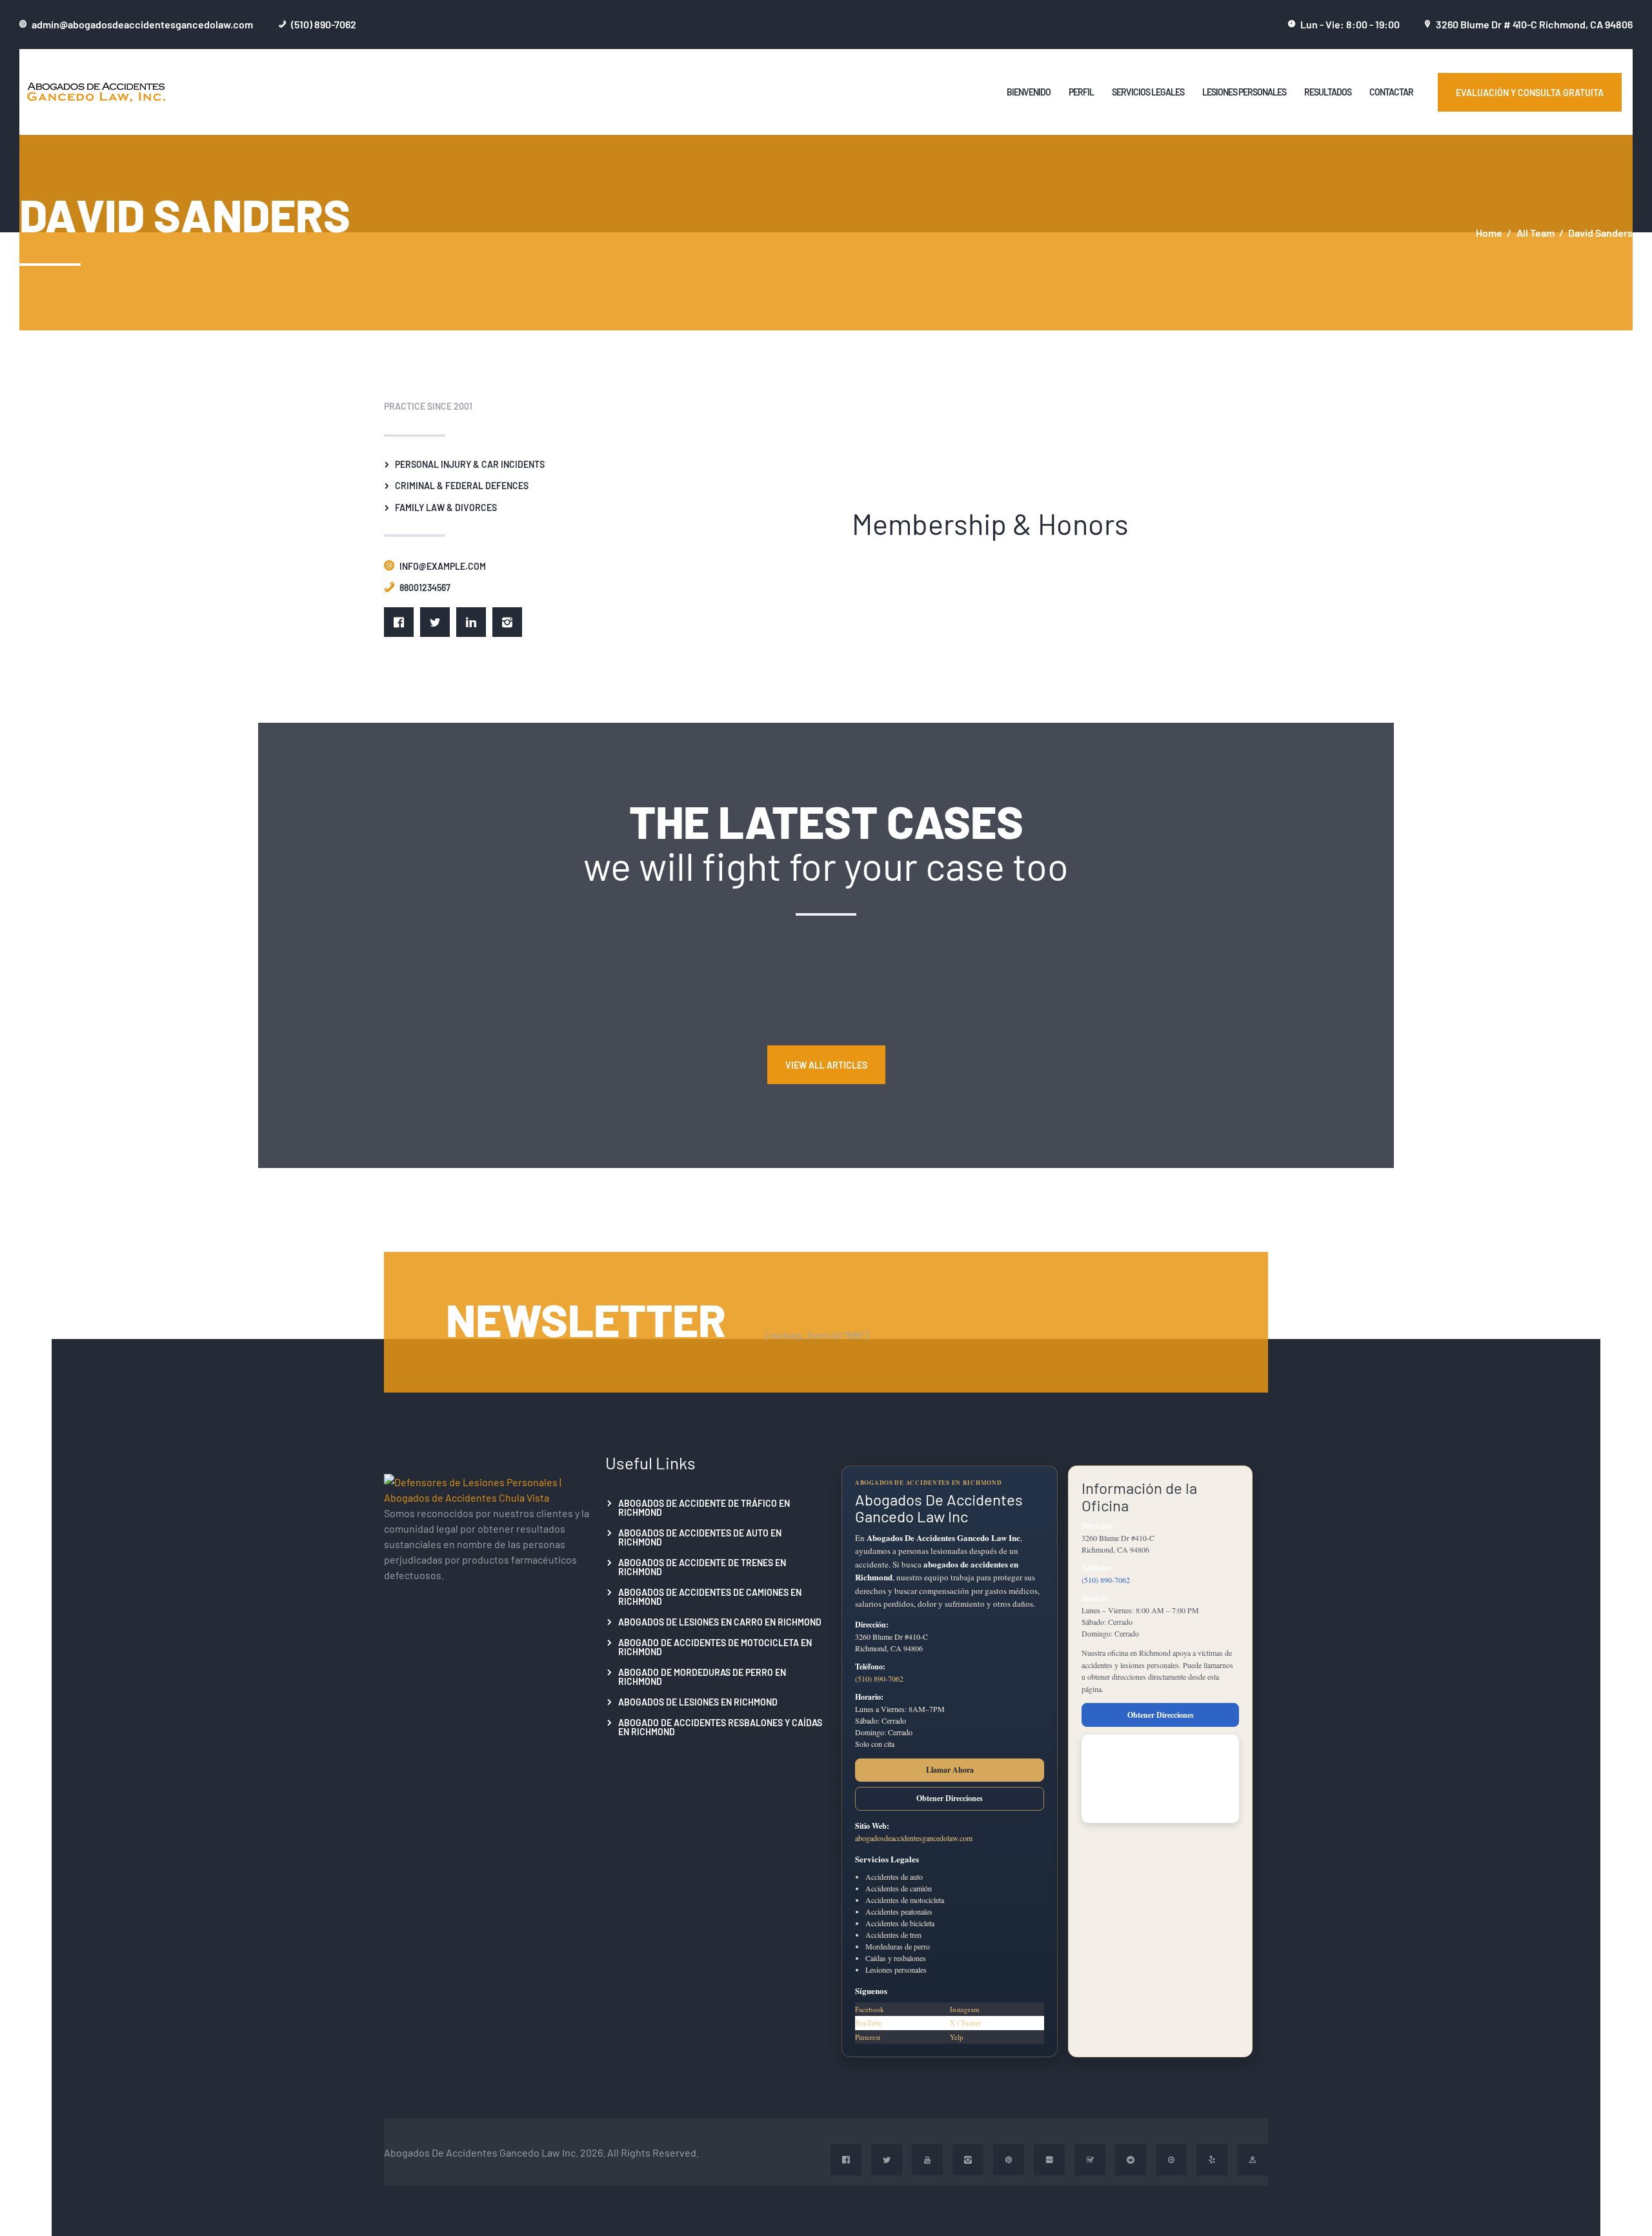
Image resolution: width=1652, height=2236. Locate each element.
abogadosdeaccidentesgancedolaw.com (914, 1838)
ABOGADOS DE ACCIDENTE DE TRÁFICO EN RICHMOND (704, 1507)
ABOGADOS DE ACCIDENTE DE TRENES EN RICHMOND (702, 1567)
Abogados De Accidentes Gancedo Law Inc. (481, 2152)
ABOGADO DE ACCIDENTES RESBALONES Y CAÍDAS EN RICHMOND (720, 1727)
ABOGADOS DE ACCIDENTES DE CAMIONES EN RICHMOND (710, 1596)
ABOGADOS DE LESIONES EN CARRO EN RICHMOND (720, 1622)
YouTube (869, 2023)
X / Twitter (966, 2023)
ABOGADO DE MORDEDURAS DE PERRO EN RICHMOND (702, 1677)
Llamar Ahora (950, 1770)
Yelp (957, 2037)
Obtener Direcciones (950, 1798)
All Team (1536, 232)
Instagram (965, 2009)
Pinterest (868, 2037)
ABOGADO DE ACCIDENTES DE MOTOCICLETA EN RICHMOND (715, 1647)
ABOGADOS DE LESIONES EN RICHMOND (698, 1702)
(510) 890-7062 (879, 1678)
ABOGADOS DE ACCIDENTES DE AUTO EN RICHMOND (700, 1537)
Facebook (870, 2009)
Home (1489, 233)
